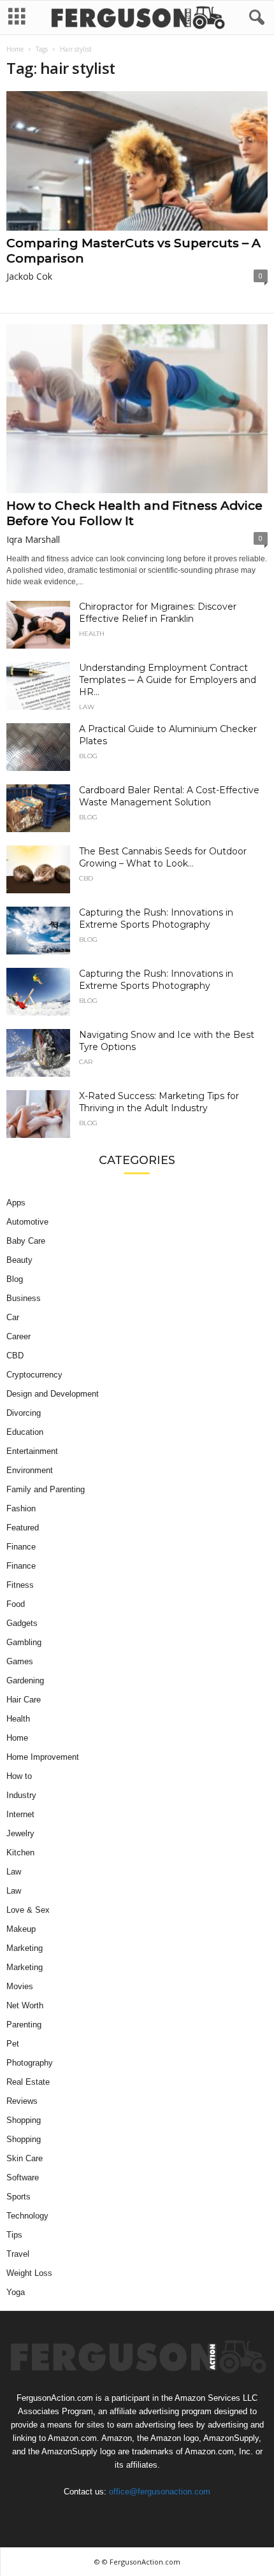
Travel (18, 2254)
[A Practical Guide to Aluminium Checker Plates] (38, 747)
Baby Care (26, 1241)
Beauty (19, 1260)
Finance (21, 1547)
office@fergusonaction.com (160, 2492)
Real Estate (28, 2082)
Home (15, 49)
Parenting (24, 2025)
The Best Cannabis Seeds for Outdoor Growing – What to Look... (163, 857)
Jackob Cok (29, 276)
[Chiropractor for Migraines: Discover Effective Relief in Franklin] (38, 625)
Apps (16, 1203)
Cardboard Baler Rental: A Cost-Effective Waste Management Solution (169, 796)
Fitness (20, 1585)
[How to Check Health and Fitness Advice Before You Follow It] (137, 409)
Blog (88, 756)
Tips (14, 2235)
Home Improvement (43, 1757)
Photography (30, 2063)
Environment (30, 1470)
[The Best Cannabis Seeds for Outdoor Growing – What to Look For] (38, 869)
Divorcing (24, 1413)
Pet (13, 2044)
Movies (20, 1986)
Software (23, 2177)
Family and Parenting (46, 1489)
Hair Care (24, 1700)
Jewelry (20, 1833)
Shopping (24, 2120)
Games (20, 1661)
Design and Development (53, 1394)
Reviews (22, 2101)
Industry (21, 1795)
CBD (86, 879)
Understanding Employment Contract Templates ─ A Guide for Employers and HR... (168, 680)
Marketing (25, 1948)
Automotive (27, 1222)
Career (18, 1336)
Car (86, 1062)
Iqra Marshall (33, 539)
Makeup (21, 1929)
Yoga (16, 2292)
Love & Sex (28, 1910)
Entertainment (32, 1451)
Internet (20, 1814)
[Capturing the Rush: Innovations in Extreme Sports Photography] (38, 931)
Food (16, 1604)
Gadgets (22, 1623)
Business (24, 1298)
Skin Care (25, 2158)
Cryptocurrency (34, 1375)
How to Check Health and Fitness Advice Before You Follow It (134, 513)
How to (19, 1776)
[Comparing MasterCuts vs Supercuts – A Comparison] (137, 161)
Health (92, 634)
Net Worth (25, 2005)
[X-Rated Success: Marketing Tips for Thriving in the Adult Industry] (38, 1114)
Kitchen (20, 1853)
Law (87, 707)
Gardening (25, 1680)
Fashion (21, 1508)
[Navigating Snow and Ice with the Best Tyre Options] (38, 1053)
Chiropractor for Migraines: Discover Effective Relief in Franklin (158, 613)
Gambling (24, 1642)
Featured (23, 1528)
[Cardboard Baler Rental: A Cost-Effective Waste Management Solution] (38, 808)
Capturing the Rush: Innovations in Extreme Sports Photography (156, 918)
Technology (27, 2216)
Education (25, 1432)
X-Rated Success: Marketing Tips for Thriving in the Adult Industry (159, 1102)
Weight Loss (29, 2273)
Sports (18, 2197)
